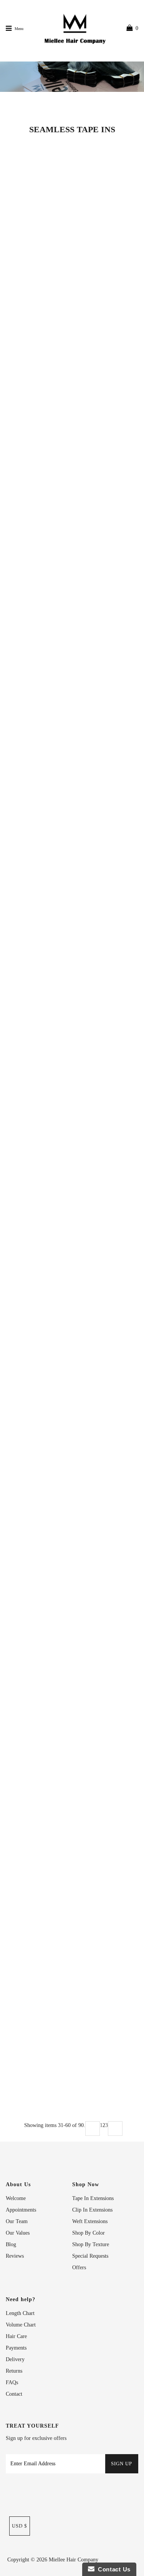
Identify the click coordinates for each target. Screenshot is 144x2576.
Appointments (21, 2210)
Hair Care (16, 2336)
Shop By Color (89, 2233)
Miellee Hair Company (74, 2560)
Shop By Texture (91, 2244)
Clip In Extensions (92, 2210)
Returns (14, 2371)
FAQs (12, 2382)
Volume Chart (21, 2325)
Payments (16, 2348)
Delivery (15, 2359)
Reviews (15, 2256)
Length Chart (20, 2313)
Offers (79, 2268)
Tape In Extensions (93, 2198)
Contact (14, 2394)
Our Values (18, 2233)
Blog (11, 2244)
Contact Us (113, 2569)
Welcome (16, 2198)
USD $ (20, 2526)
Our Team (17, 2221)
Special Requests (90, 2256)
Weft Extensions (90, 2221)
